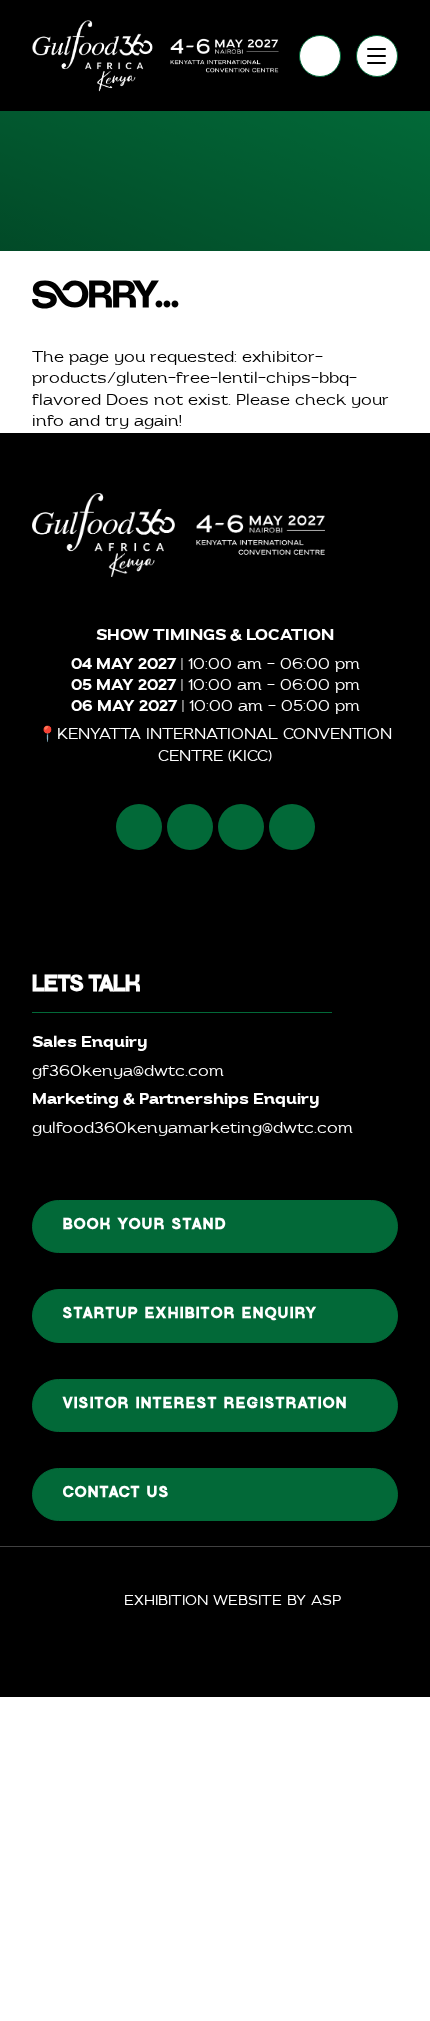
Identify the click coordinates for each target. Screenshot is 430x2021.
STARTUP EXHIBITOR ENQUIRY (190, 1315)
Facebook (139, 827)
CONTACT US (116, 1494)
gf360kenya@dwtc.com (128, 1072)
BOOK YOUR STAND (145, 1226)
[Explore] (377, 56)
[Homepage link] (155, 55)
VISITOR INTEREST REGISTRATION (205, 1405)
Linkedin (241, 827)
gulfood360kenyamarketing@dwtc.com (192, 1129)
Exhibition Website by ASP (232, 1601)
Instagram (190, 827)
